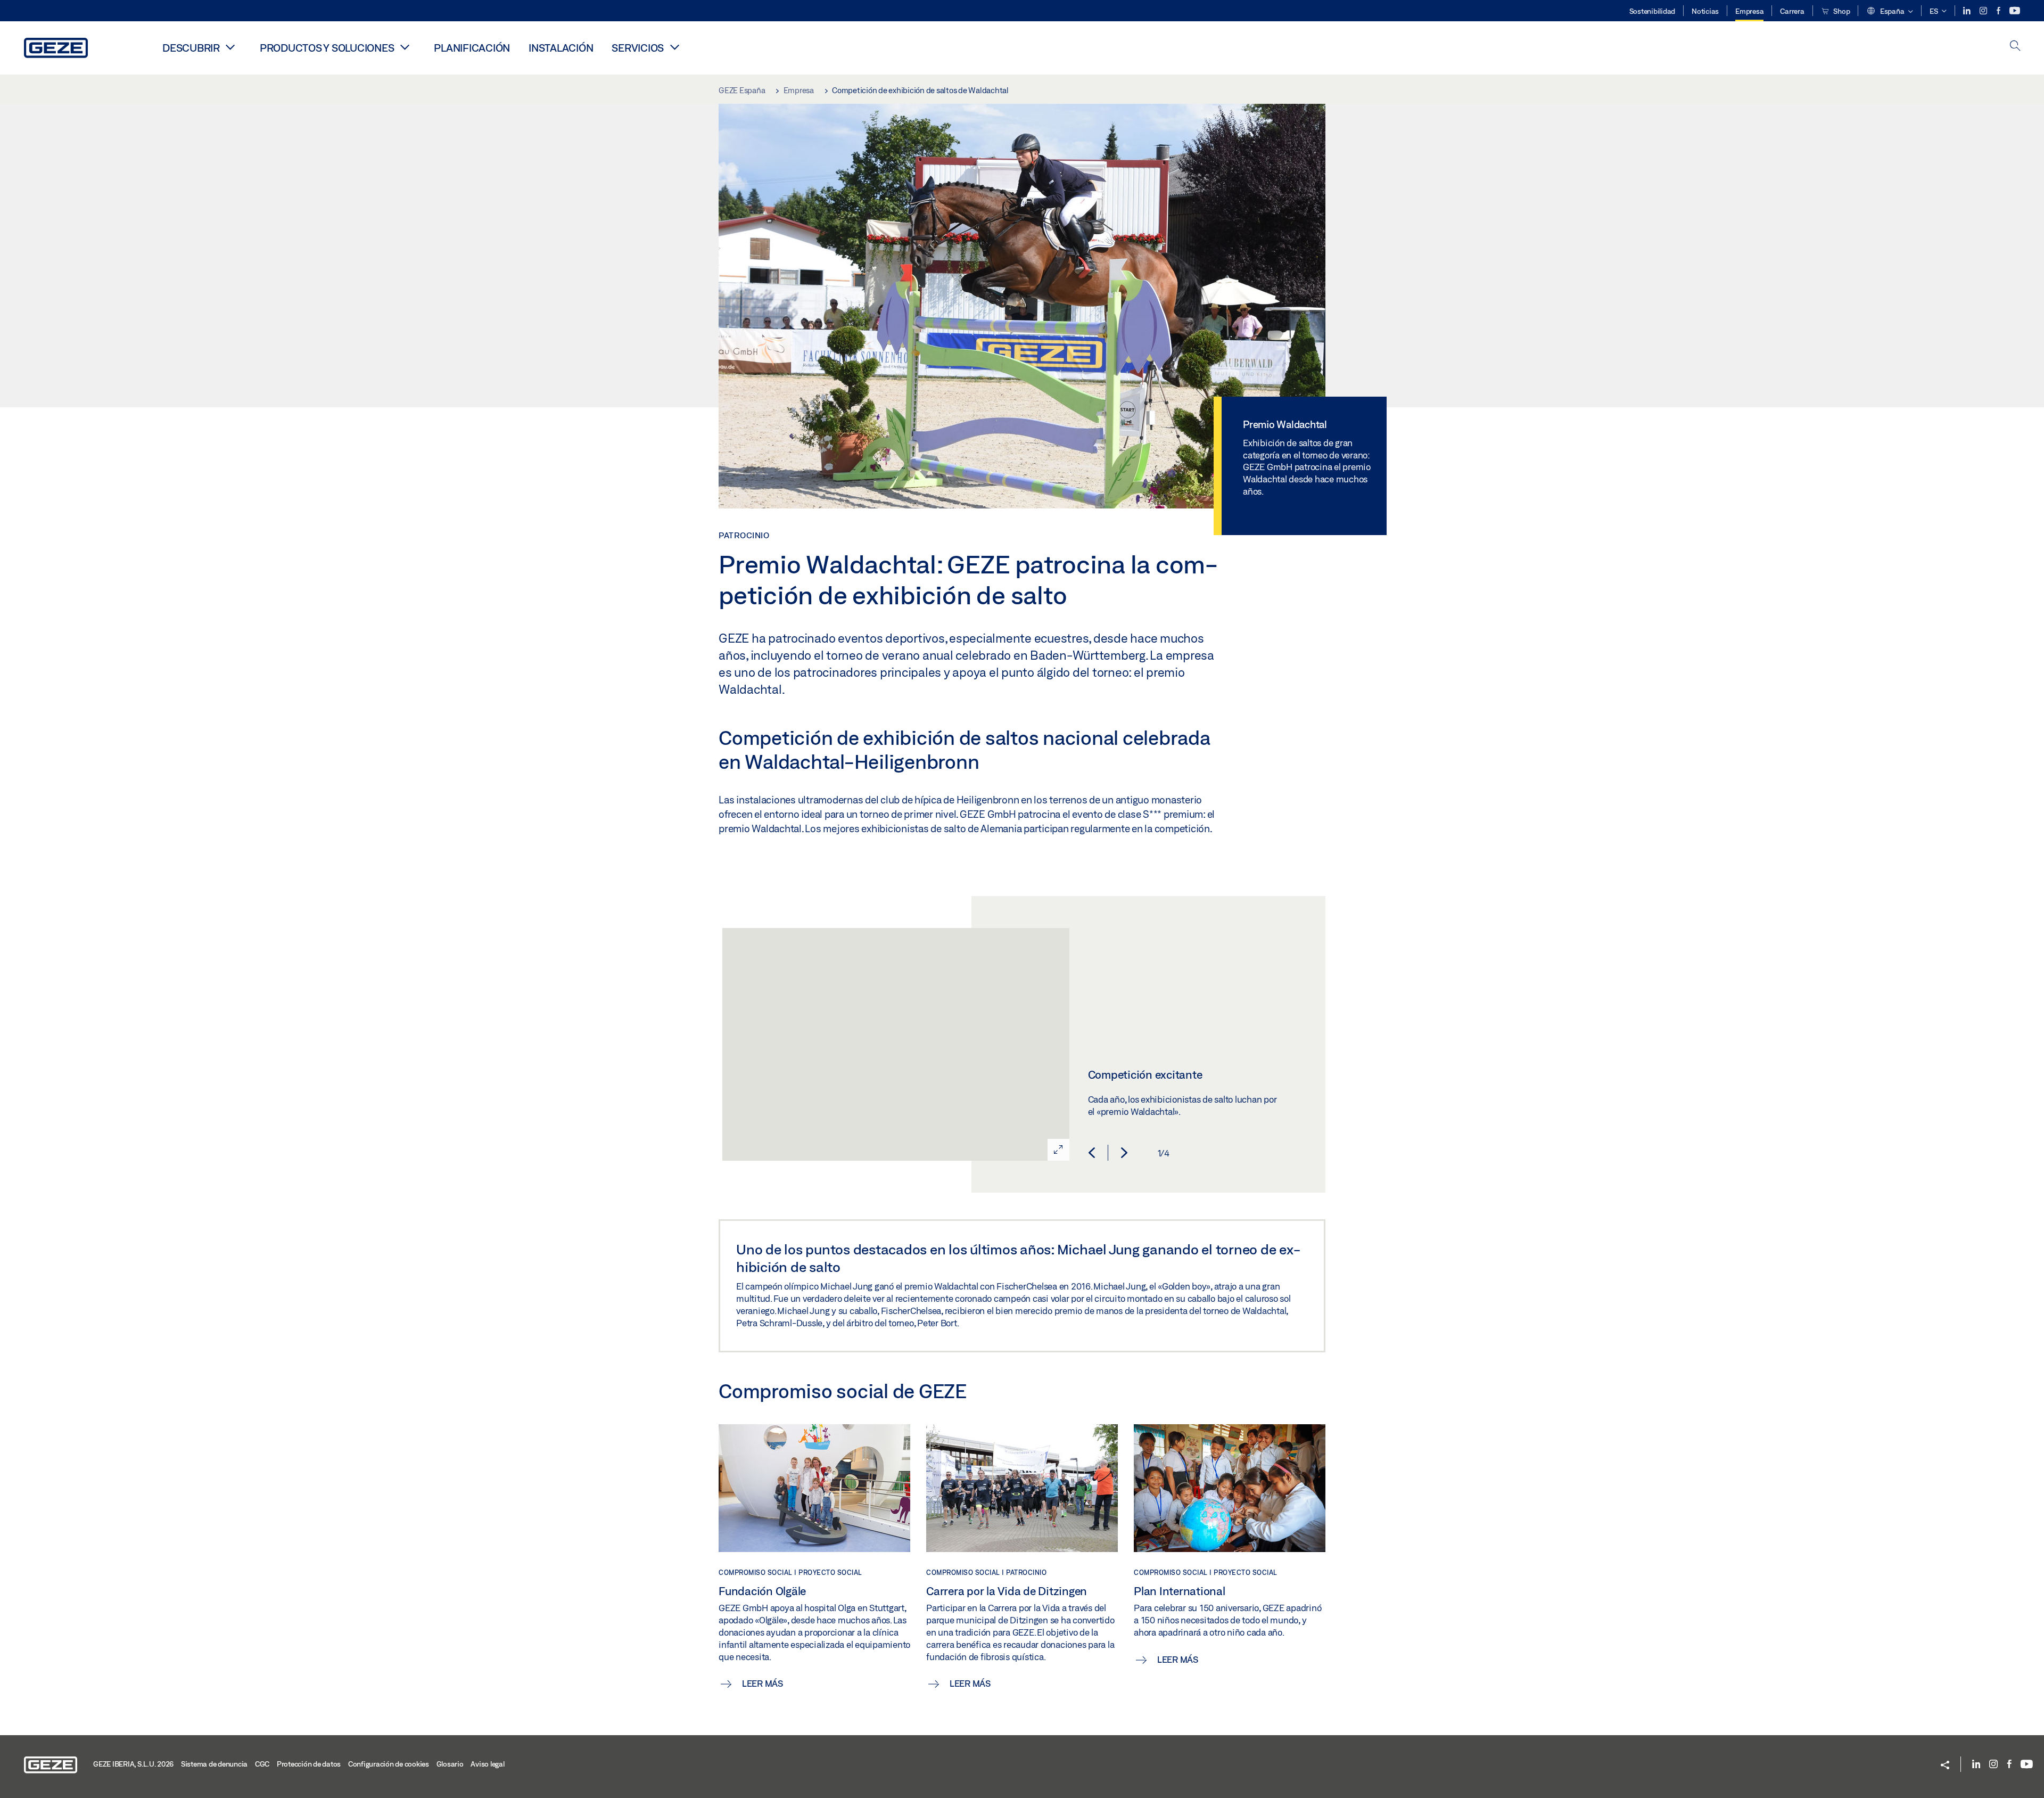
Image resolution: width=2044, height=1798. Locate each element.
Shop (1841, 11)
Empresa (1749, 11)
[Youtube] (2015, 11)
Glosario (450, 1764)
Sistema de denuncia (214, 1764)
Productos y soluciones (327, 48)
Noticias (1705, 11)
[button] (1890, 12)
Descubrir (191, 48)
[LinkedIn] (1968, 11)
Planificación (472, 48)
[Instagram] (1984, 11)
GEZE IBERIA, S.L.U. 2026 (133, 1764)
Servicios (638, 48)
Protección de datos (309, 1764)
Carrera (1792, 11)
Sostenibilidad (1652, 11)
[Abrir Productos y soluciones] (405, 47)
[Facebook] (1999, 11)
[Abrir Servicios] (674, 47)
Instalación (561, 48)
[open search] (2015, 47)
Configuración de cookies (389, 1764)
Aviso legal (487, 1764)
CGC (262, 1764)
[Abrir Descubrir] (230, 47)
